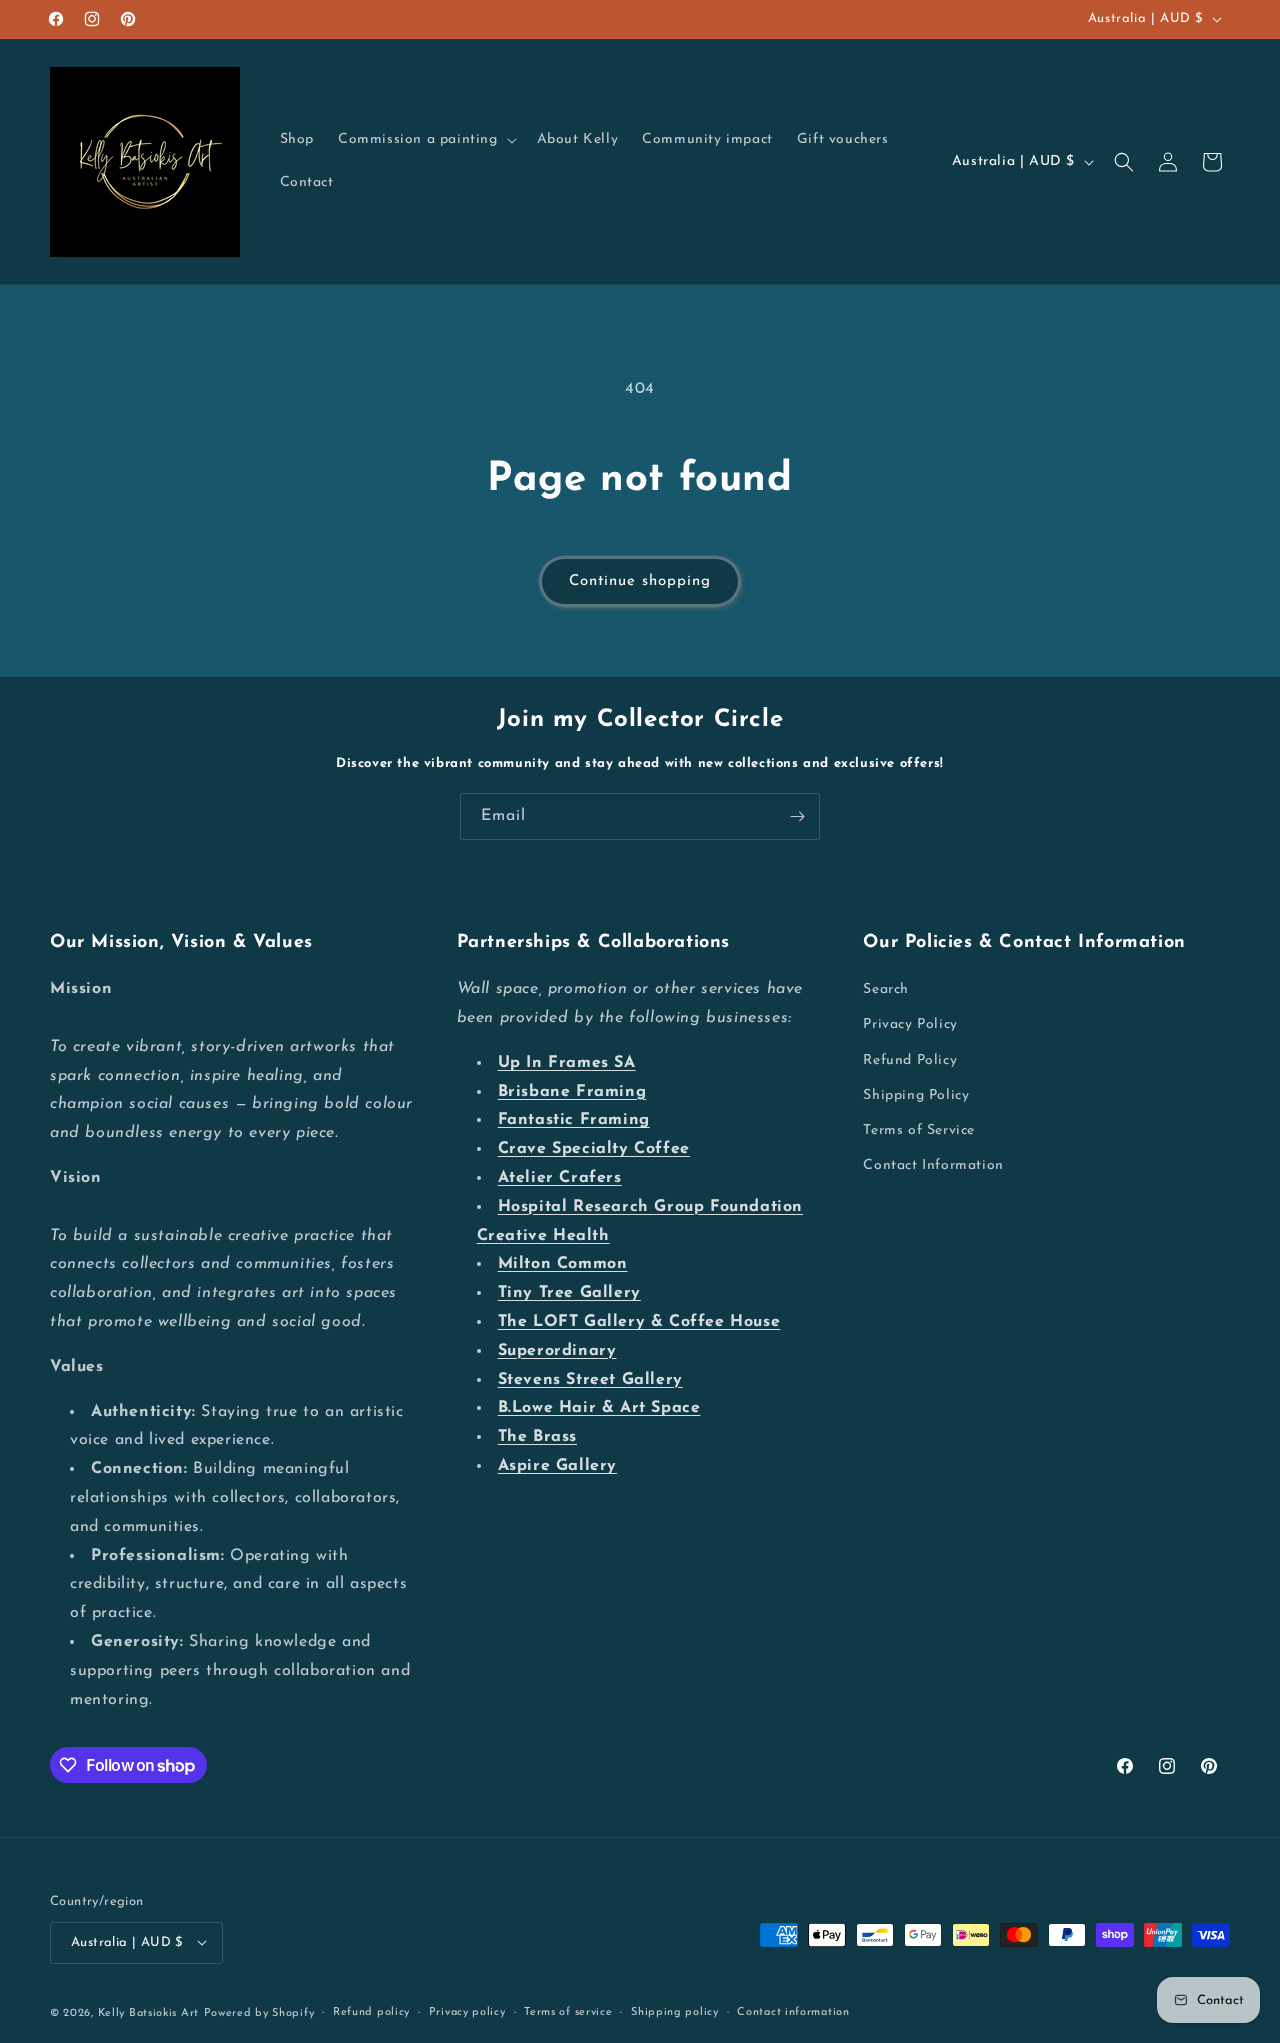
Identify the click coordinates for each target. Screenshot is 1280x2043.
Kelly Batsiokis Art (148, 2012)
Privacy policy (467, 2011)
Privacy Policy (910, 1025)
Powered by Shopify (259, 2012)
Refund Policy (910, 1060)
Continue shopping (640, 581)
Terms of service (568, 2011)
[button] (425, 140)
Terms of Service (919, 1130)
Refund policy (371, 2011)
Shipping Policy (916, 1095)
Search (886, 990)
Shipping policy (675, 2011)
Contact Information (933, 1166)
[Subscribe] (797, 816)
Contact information (793, 2011)
